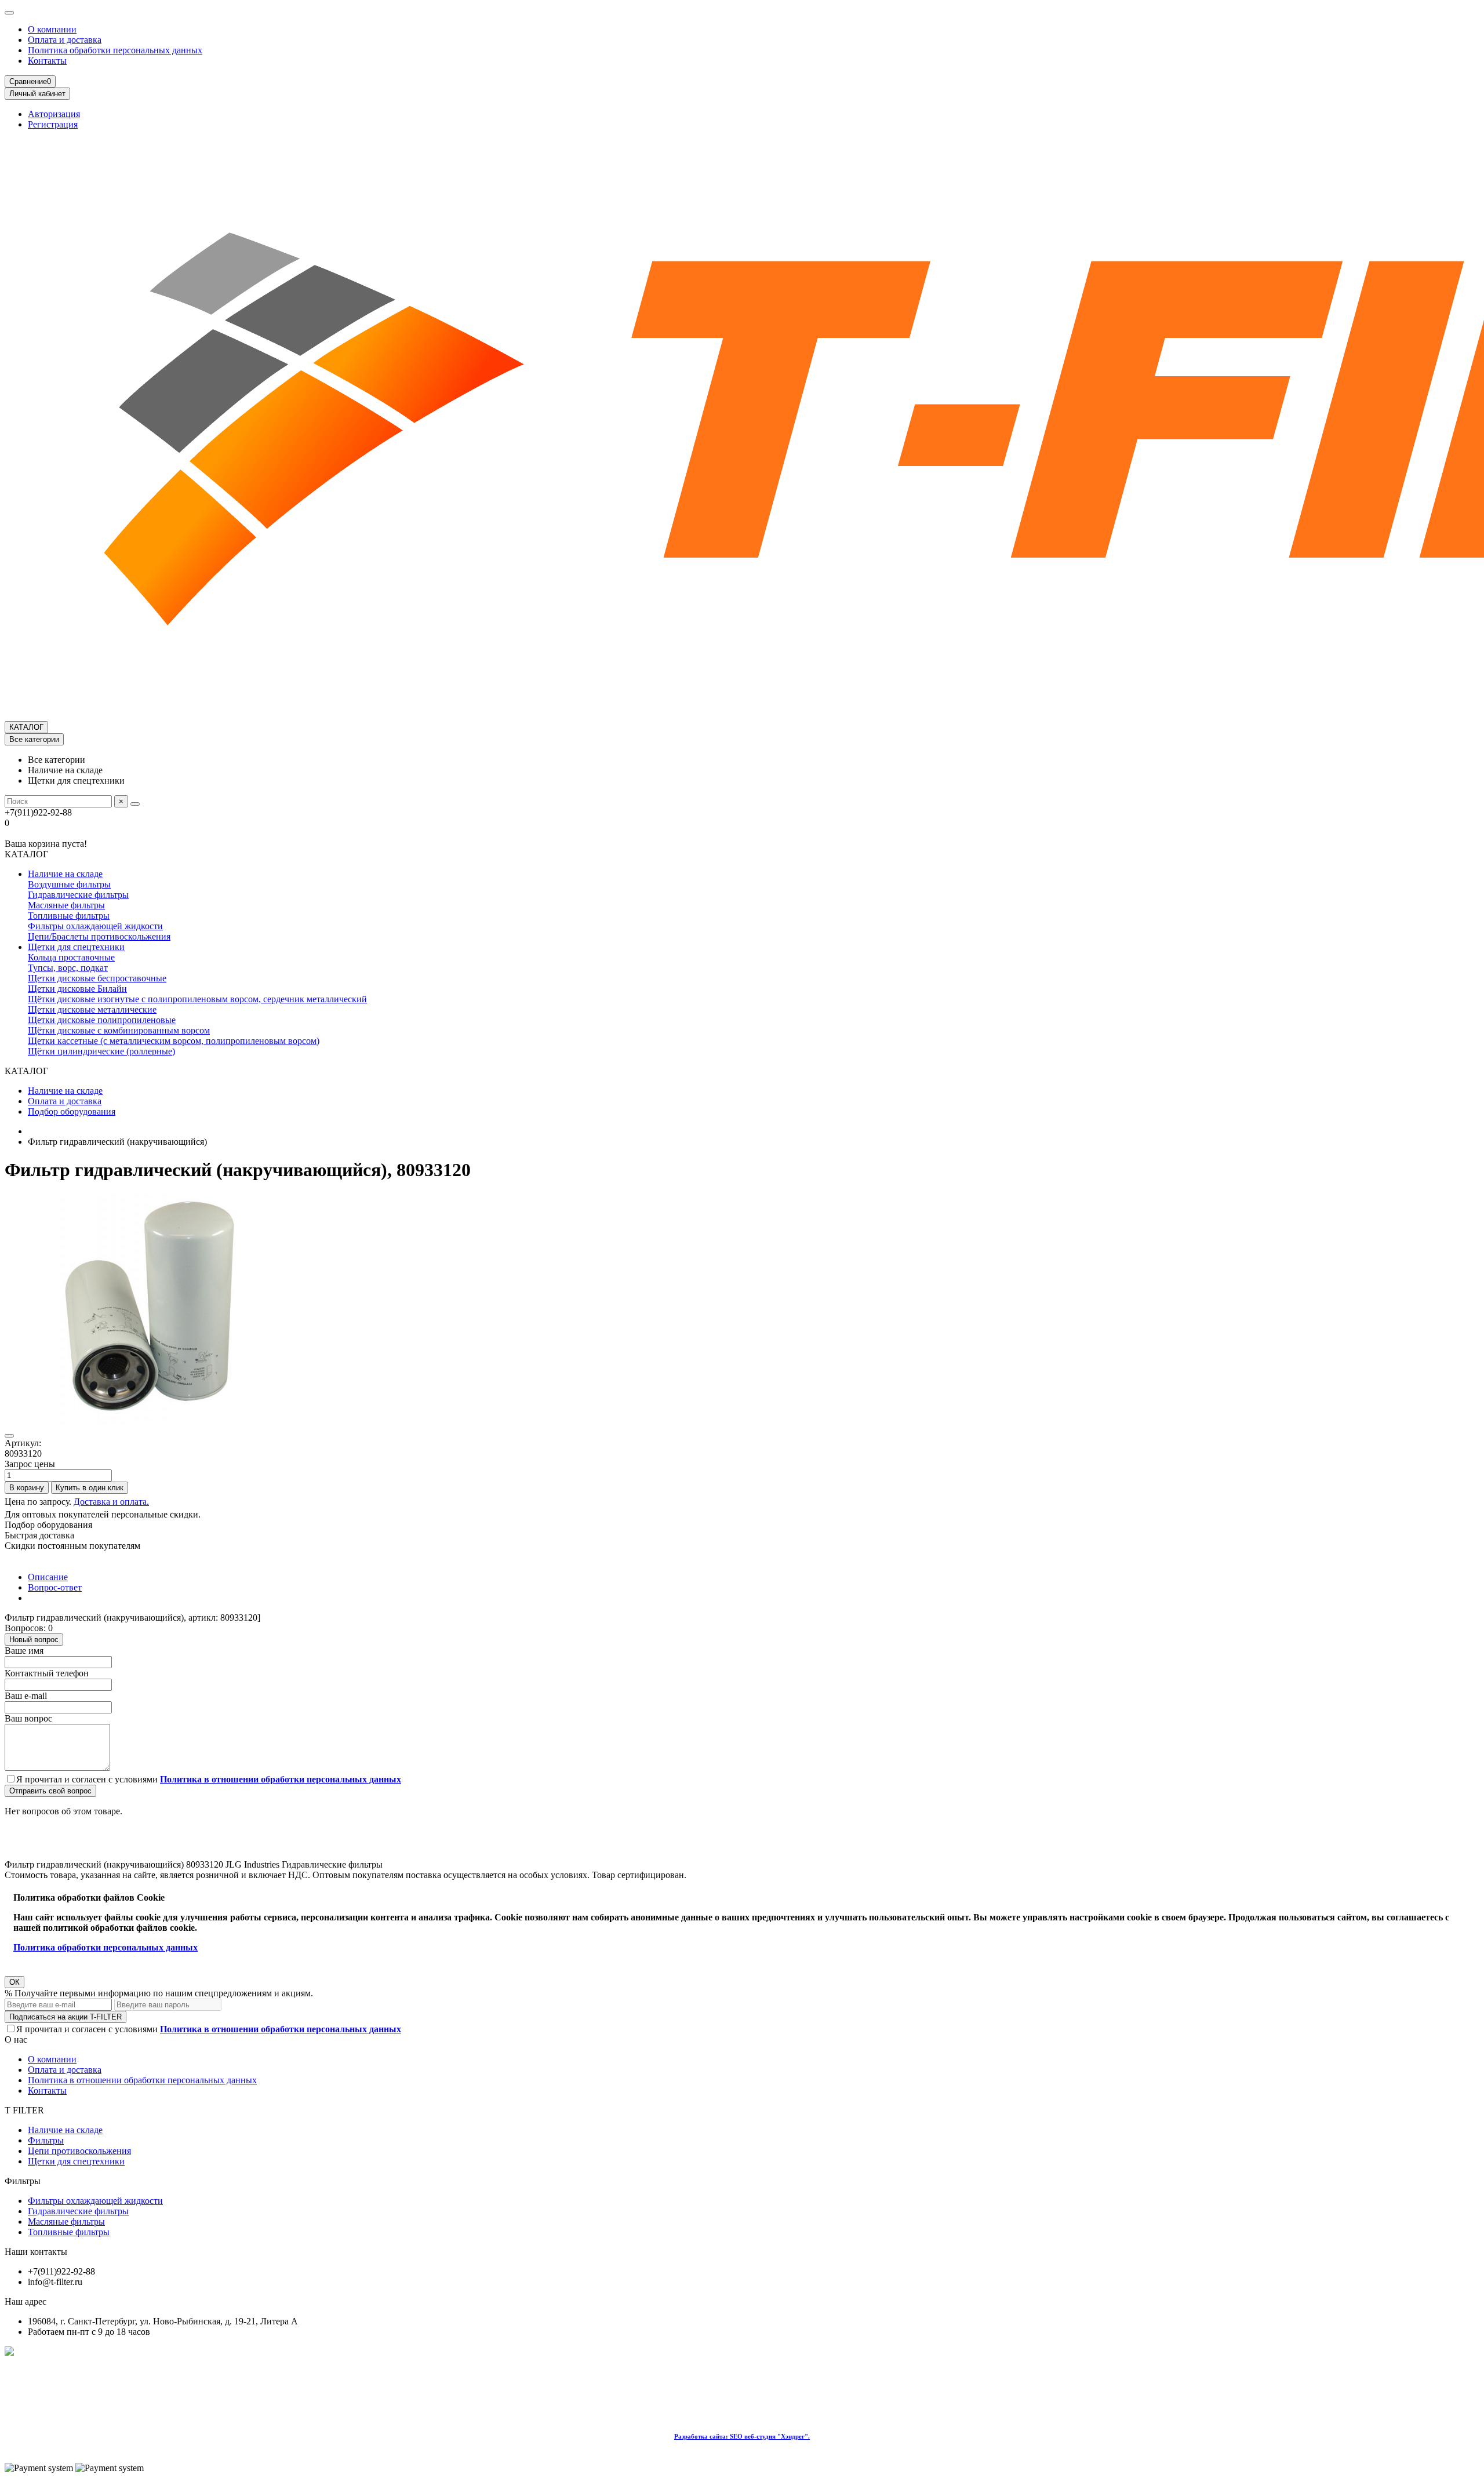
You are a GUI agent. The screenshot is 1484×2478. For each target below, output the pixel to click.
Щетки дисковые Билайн (77, 989)
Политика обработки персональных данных (115, 50)
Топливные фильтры (69, 916)
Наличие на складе (65, 874)
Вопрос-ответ (55, 1587)
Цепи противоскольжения (79, 2151)
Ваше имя (24, 1651)
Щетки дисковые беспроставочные (97, 978)
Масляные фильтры (66, 905)
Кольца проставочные (71, 957)
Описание (48, 1577)
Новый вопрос (34, 1640)
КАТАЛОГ (26, 727)
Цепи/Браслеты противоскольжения (99, 936)
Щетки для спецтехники (76, 947)
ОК (14, 1982)
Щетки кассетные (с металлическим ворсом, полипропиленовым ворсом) (174, 1041)
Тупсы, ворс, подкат (68, 968)
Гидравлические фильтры (78, 895)
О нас (16, 2039)
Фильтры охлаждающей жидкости (95, 926)
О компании (52, 29)
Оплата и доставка (65, 40)
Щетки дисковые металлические (92, 1009)
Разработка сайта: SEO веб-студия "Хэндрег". (742, 2436)
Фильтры (46, 2140)
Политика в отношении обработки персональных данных (142, 2080)
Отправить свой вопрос (50, 1791)
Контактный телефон (47, 1673)
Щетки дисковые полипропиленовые (102, 1020)
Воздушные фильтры (69, 884)
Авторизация (54, 114)
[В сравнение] (9, 1436)
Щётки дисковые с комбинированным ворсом (119, 1030)
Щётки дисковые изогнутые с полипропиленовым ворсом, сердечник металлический (197, 999)
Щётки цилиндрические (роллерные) (101, 1051)
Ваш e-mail (26, 1696)
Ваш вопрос (28, 1718)
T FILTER (24, 2110)
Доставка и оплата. (111, 1502)
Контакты (47, 61)
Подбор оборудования (72, 1111)
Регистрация (53, 124)
